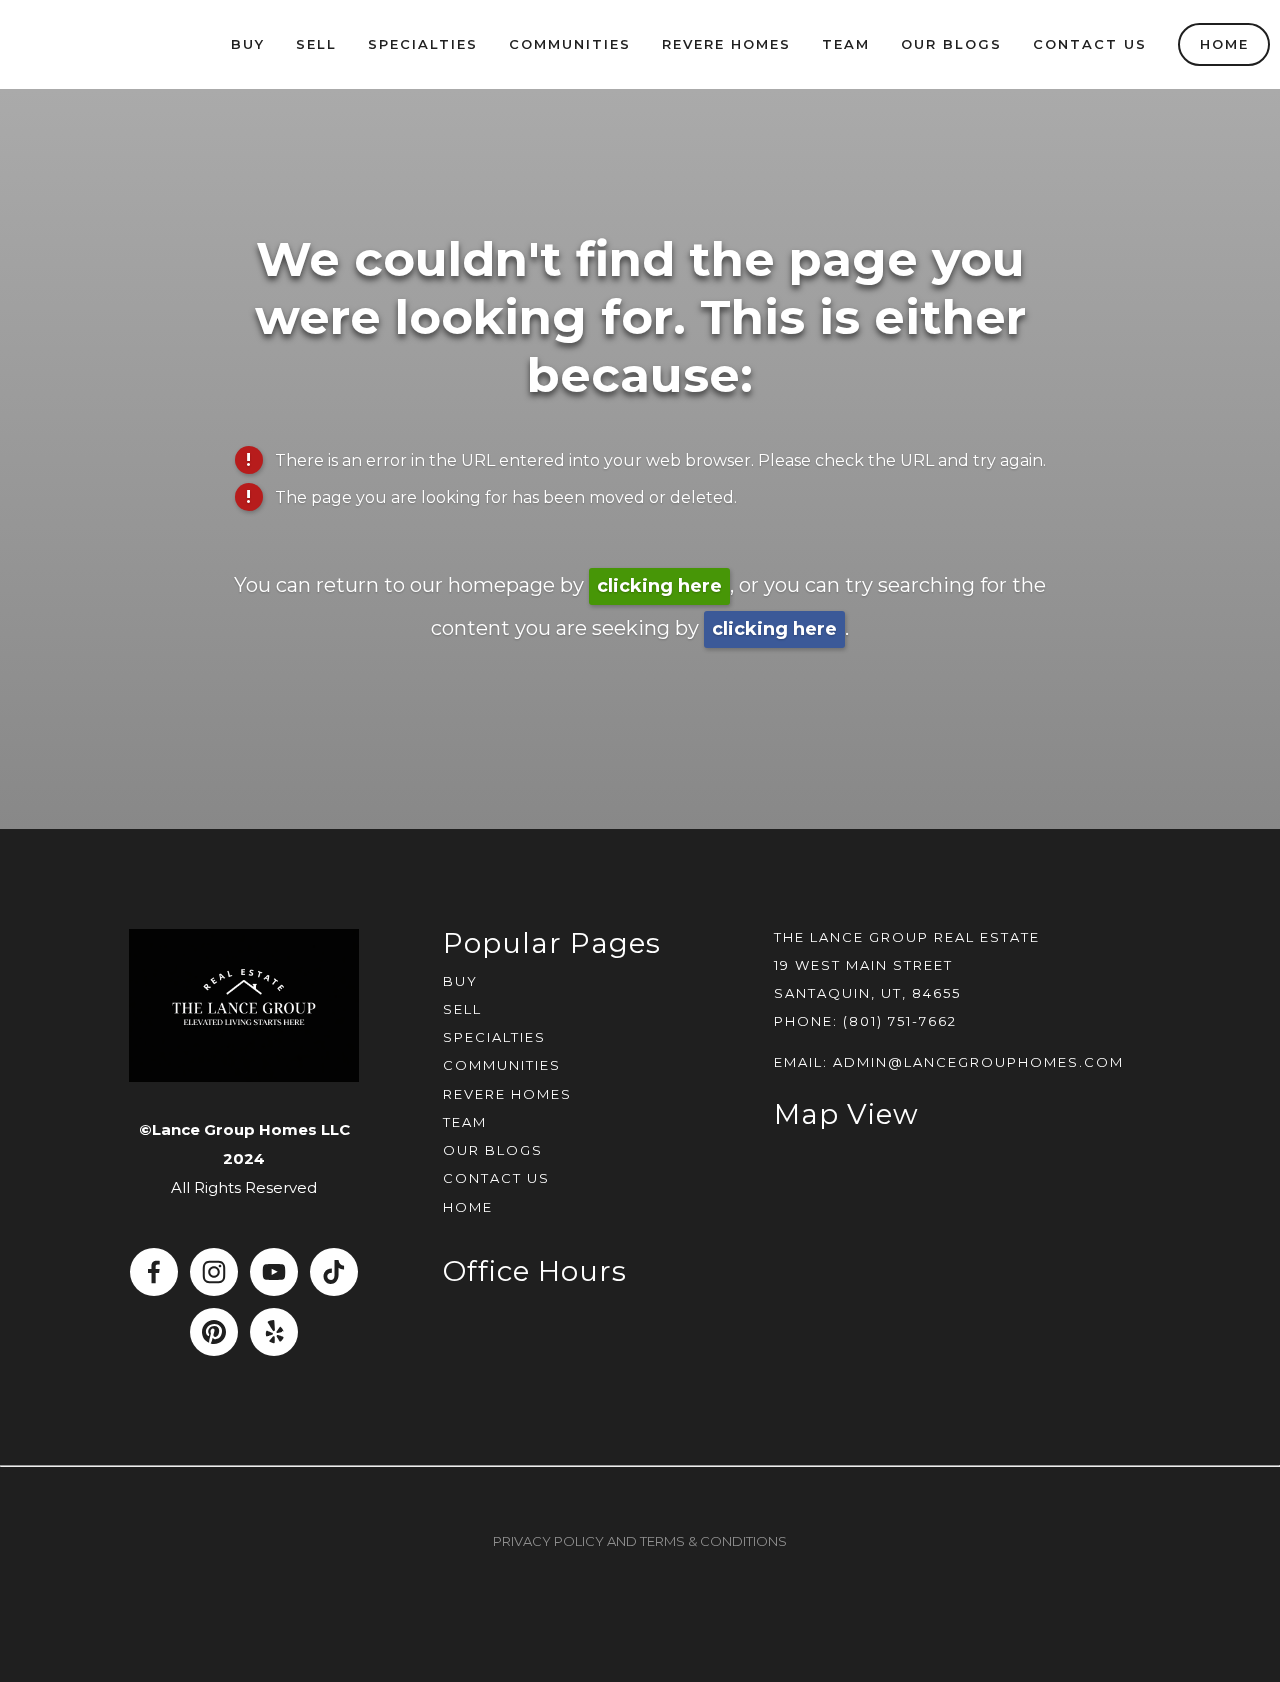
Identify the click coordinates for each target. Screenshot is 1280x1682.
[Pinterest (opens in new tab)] (214, 1332)
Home (1224, 44)
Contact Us (1090, 44)
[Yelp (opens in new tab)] (274, 1332)
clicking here (659, 586)
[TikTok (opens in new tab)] (334, 1272)
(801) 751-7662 (900, 1021)
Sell (316, 44)
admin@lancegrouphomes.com (978, 1062)
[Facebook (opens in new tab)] (154, 1272)
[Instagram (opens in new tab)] (214, 1272)
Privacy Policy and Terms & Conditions (640, 1541)
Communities (570, 44)
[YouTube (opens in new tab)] (274, 1272)
